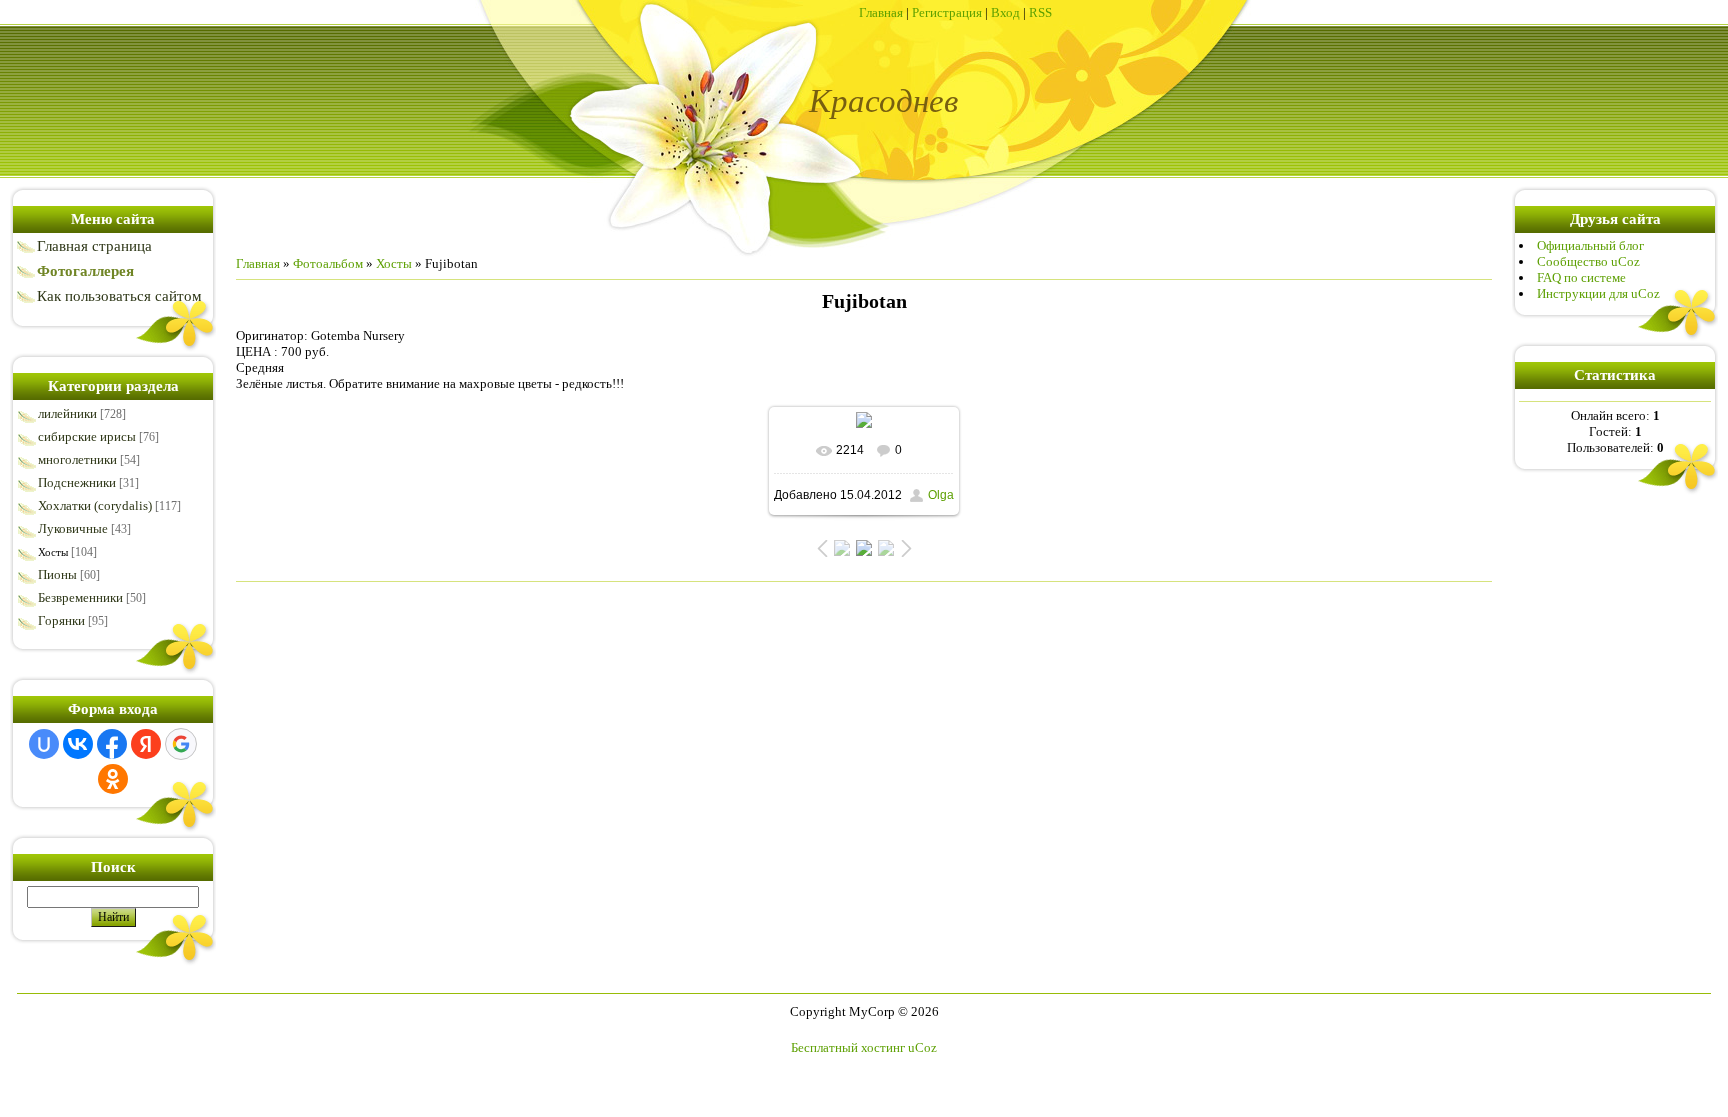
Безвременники (80, 597)
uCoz (922, 1047)
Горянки (61, 620)
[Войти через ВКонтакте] (78, 744)
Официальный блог (1590, 245)
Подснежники (77, 482)
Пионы (57, 574)
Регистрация (947, 12)
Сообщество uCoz (1588, 261)
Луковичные (73, 528)
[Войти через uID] (44, 744)
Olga (941, 495)
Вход (1005, 12)
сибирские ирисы (87, 436)
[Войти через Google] (181, 744)
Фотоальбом (328, 263)
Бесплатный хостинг (848, 1047)
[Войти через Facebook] (112, 744)
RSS (1040, 12)
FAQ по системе (1581, 277)
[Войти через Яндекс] (146, 744)
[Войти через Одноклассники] (113, 779)
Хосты (53, 552)
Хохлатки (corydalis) (95, 505)
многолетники (77, 459)
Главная (881, 12)
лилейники (67, 413)
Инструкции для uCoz (1598, 293)
